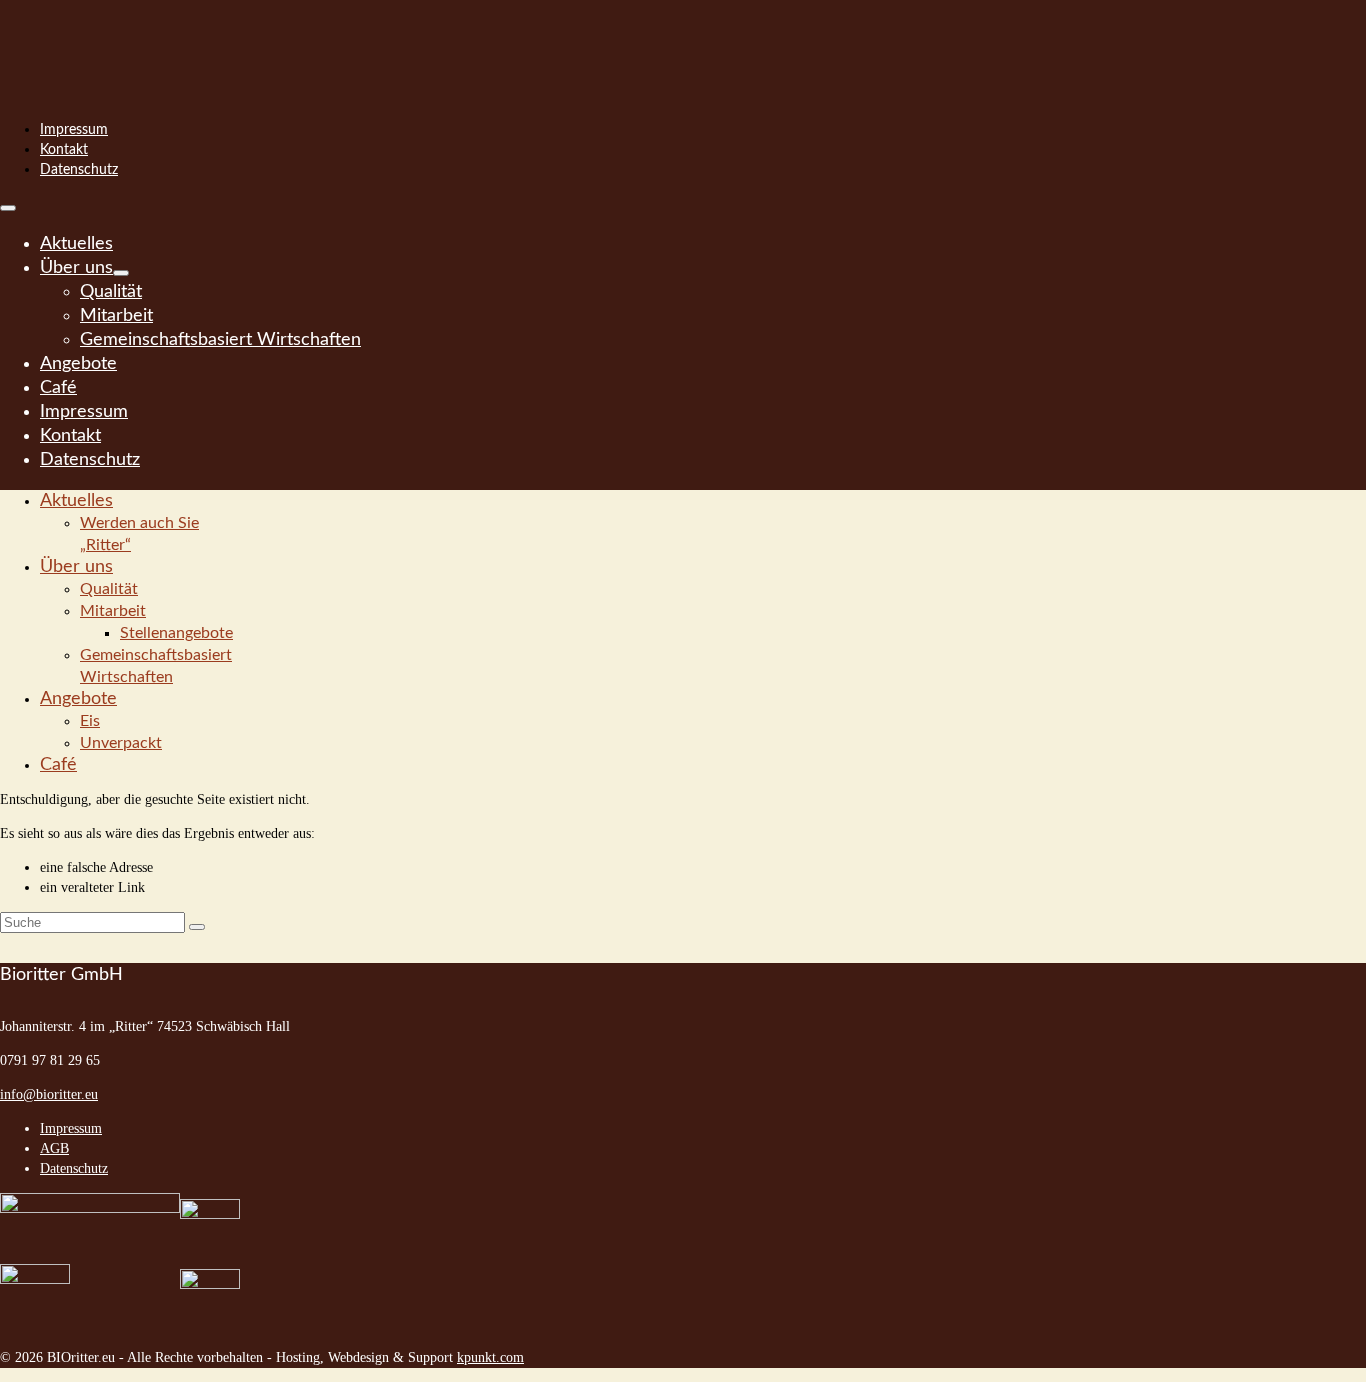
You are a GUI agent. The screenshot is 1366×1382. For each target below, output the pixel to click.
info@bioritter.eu (49, 1094)
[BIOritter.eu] (683, 40)
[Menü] (8, 208)
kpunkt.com (490, 1357)
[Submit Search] (197, 927)
